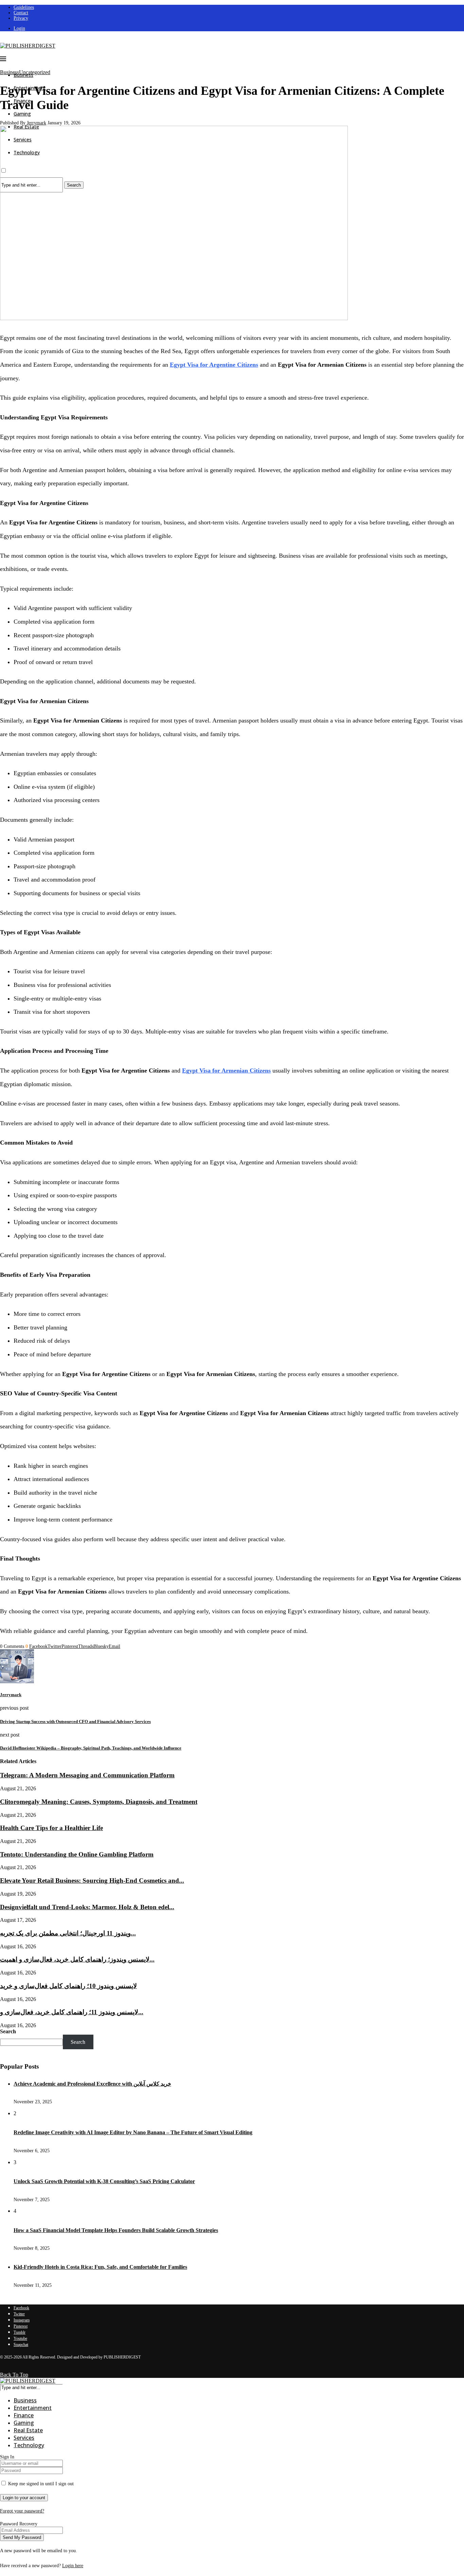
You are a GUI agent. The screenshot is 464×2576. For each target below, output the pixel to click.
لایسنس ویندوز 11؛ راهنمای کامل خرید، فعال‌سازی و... (72, 2012)
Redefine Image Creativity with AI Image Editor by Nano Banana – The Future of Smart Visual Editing (133, 2132)
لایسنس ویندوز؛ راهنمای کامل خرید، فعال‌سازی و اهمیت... (77, 1959)
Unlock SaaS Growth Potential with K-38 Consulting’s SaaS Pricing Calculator (104, 2181)
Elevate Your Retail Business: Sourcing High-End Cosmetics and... (92, 1881)
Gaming (22, 114)
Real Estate (28, 2430)
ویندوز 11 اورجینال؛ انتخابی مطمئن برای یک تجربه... (68, 1933)
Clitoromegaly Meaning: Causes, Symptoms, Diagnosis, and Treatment (99, 1802)
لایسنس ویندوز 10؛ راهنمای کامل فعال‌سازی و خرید (68, 1986)
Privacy (21, 18)
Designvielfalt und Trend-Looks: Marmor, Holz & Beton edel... (87, 1907)
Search (8, 2031)
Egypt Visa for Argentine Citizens (214, 365)
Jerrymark (37, 123)
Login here (73, 2566)
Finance (24, 2415)
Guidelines (24, 7)
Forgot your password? (22, 2511)
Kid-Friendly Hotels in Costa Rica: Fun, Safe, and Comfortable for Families (100, 2267)
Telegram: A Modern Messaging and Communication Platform (87, 1775)
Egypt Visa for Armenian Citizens (226, 1071)
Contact (21, 13)
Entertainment (33, 2408)
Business (25, 2400)
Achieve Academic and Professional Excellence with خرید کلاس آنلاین (92, 2084)
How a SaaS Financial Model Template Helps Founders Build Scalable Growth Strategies (116, 2230)
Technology (29, 2445)
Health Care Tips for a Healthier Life (51, 1828)
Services (24, 2438)
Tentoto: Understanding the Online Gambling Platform (77, 1854)
